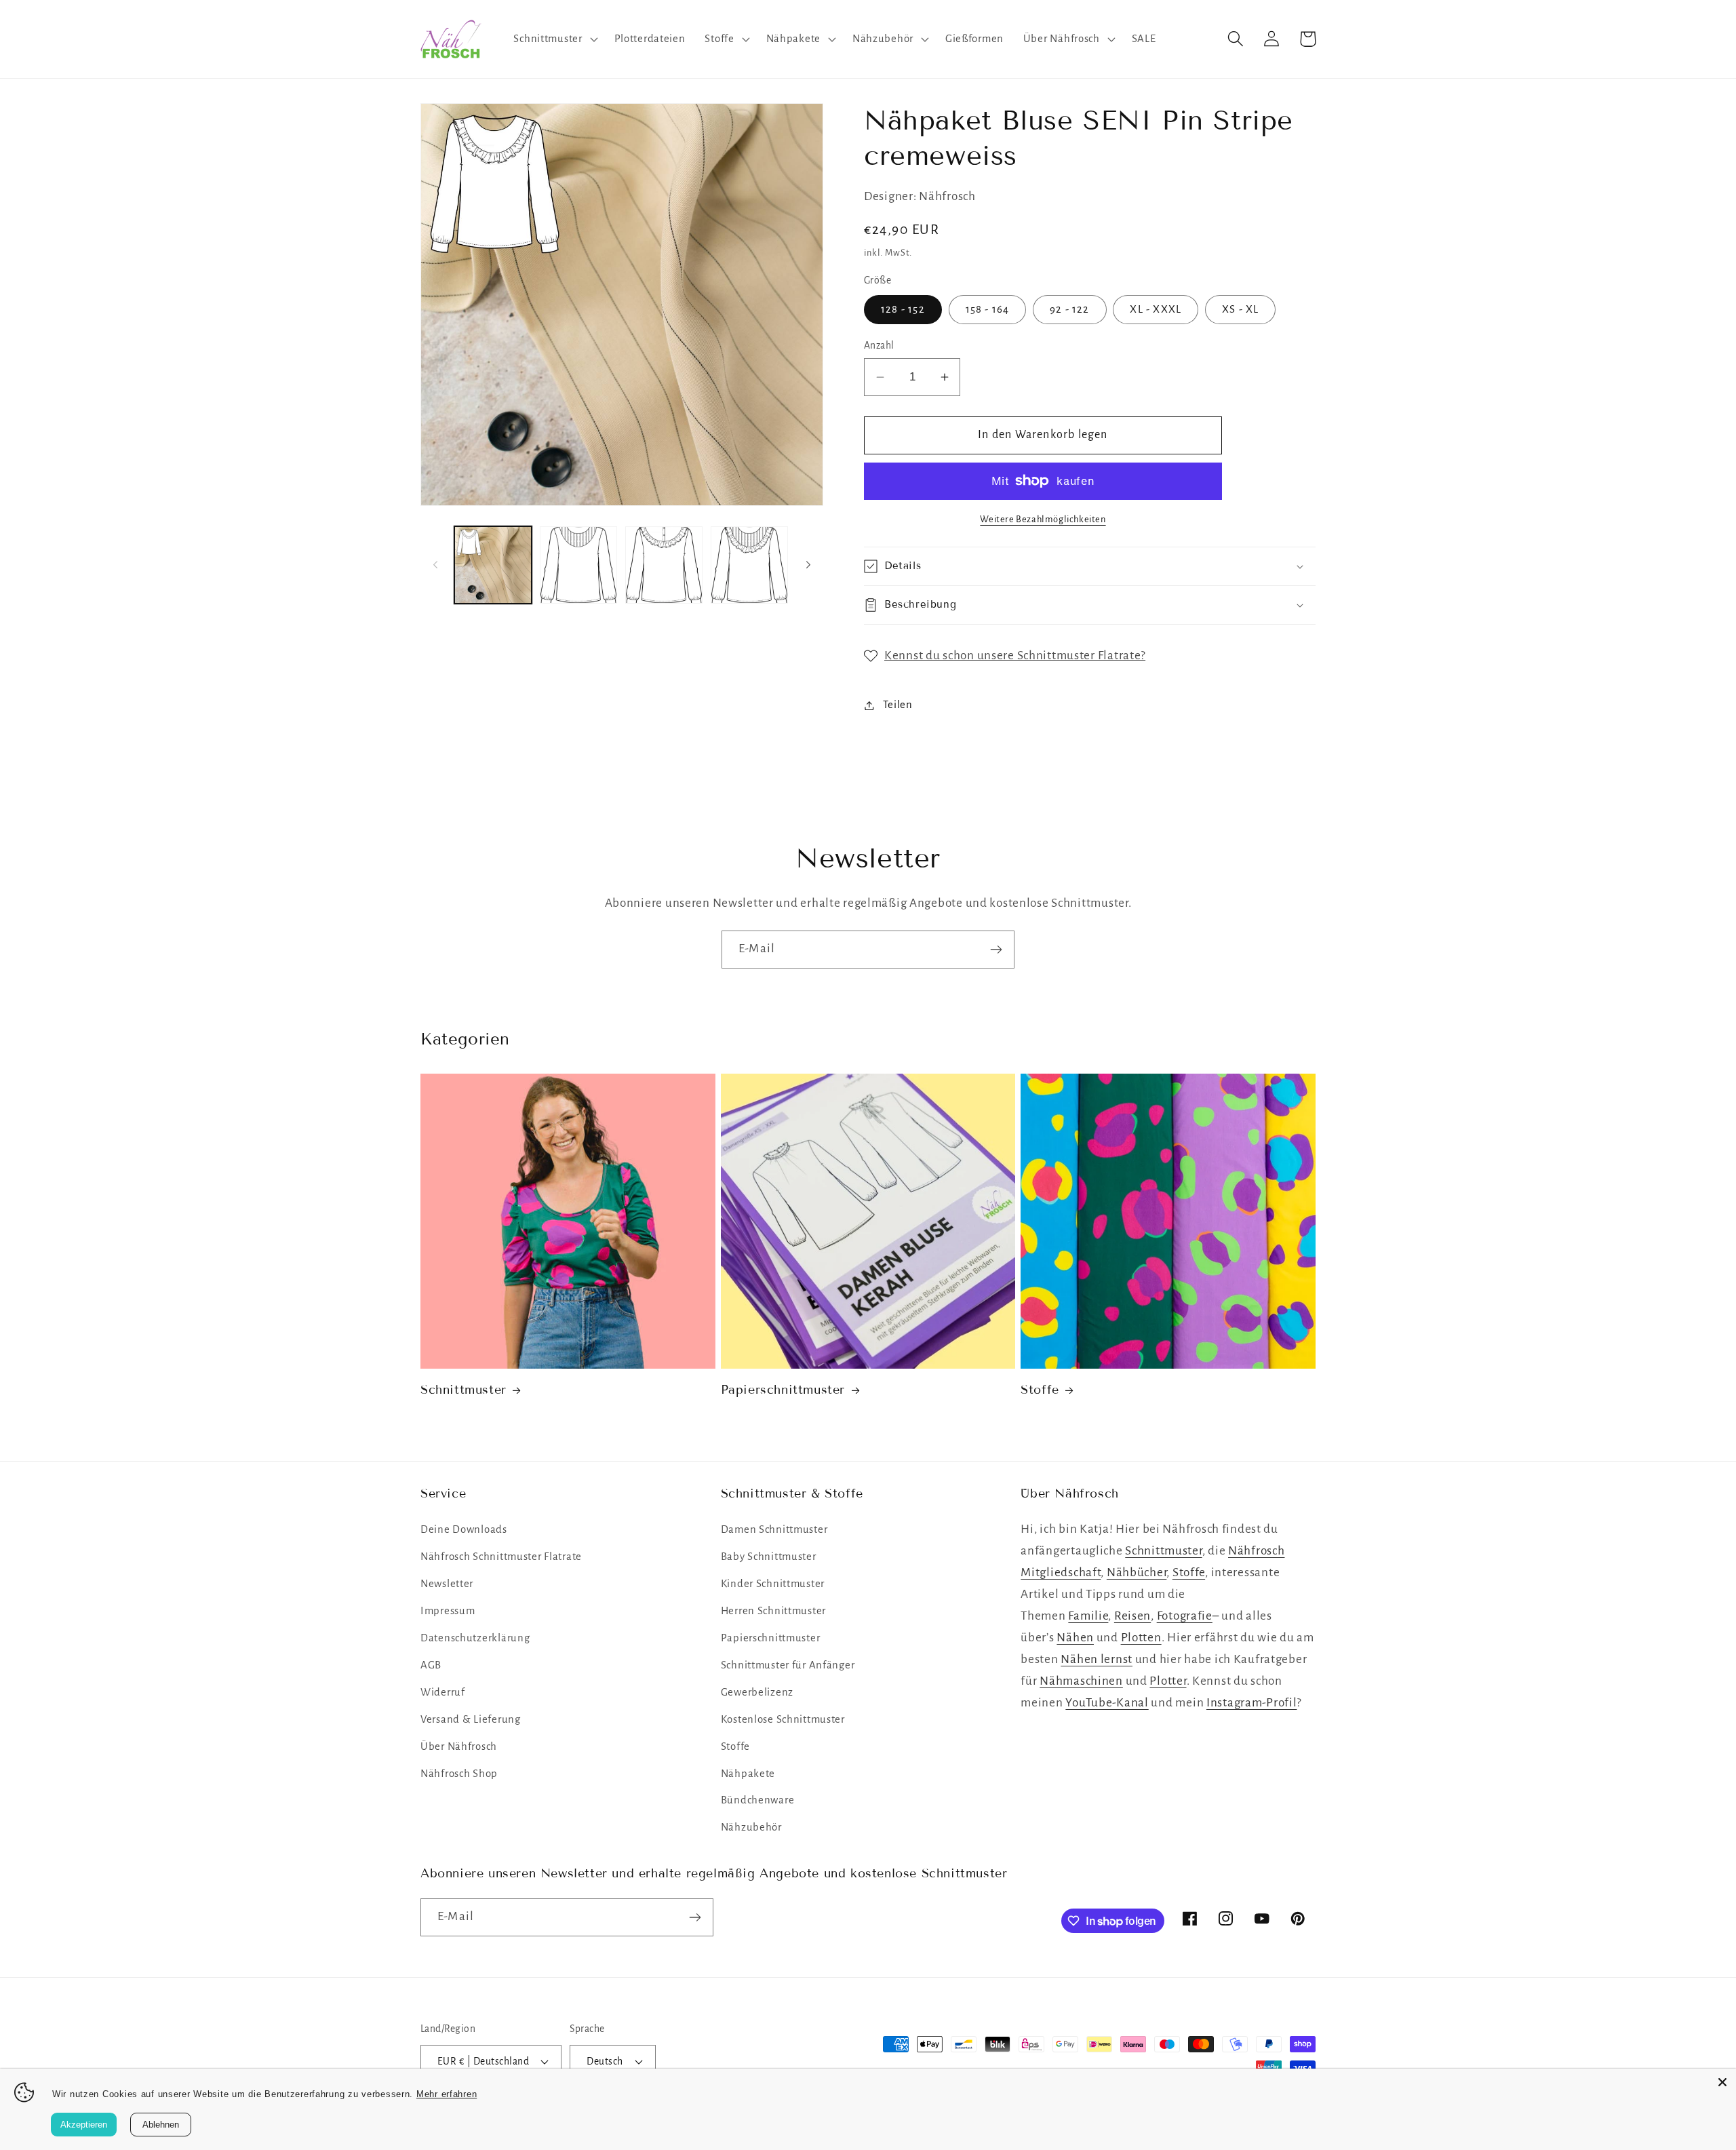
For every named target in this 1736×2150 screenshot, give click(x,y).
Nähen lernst (1097, 1659)
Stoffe (1040, 1390)
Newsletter (447, 1584)
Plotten (1141, 1638)
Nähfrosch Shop (459, 1774)
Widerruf (443, 1692)
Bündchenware (758, 1800)
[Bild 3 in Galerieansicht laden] (664, 565)
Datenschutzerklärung (475, 1638)
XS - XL (1240, 309)
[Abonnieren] (996, 950)
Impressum (448, 1611)
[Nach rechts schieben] (808, 565)
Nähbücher (1137, 1572)
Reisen (1132, 1616)
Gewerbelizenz (757, 1692)
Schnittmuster (463, 1390)
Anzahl (879, 346)
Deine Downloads (464, 1529)
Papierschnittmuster (783, 1390)
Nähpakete (748, 1774)
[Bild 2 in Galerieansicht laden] (578, 565)
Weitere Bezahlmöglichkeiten (1043, 519)
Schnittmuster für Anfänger (788, 1665)
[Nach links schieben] (435, 565)
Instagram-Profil (1252, 1703)
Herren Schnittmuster (773, 1611)
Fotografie (1185, 1616)
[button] (554, 39)
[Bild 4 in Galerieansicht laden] (749, 565)
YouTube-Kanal (1107, 1703)
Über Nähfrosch (459, 1746)
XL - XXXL (1156, 309)
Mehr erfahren (447, 2094)
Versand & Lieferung (471, 1719)
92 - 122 (1070, 309)
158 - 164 (988, 309)
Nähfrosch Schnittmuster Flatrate (501, 1557)
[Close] (1722, 2082)
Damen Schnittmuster (774, 1529)
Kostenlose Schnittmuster (783, 1719)
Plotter (1168, 1681)
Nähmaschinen (1081, 1681)
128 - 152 (903, 309)
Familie (1088, 1616)
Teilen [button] (898, 705)
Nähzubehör (751, 1827)
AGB (431, 1665)
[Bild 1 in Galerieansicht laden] (493, 565)
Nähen (1075, 1638)
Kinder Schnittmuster (773, 1584)
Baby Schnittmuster (769, 1557)
